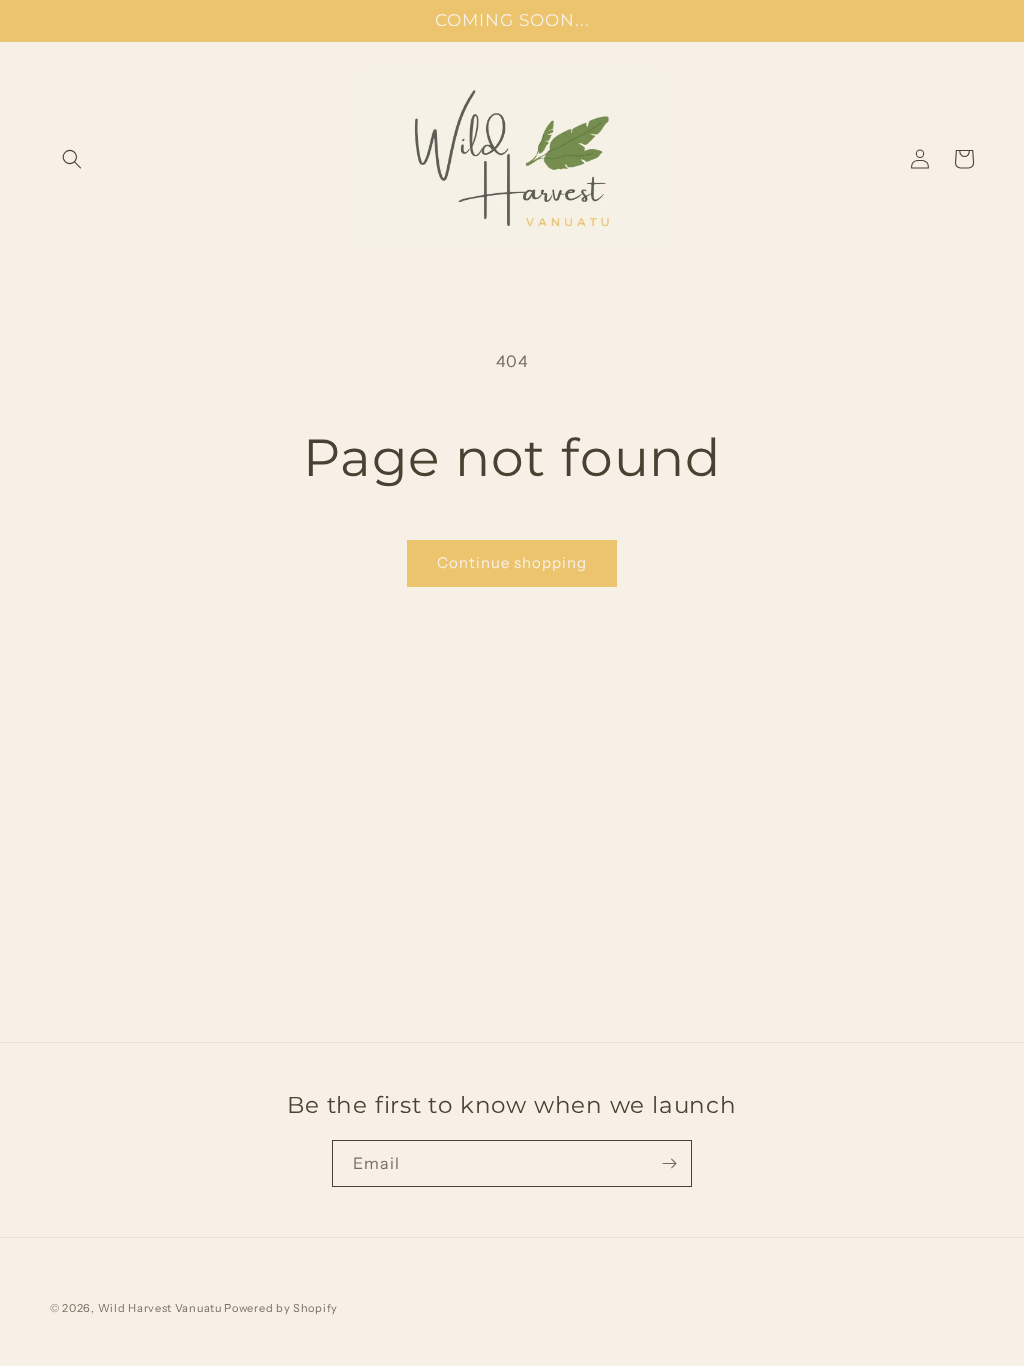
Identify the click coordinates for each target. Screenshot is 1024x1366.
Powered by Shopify (281, 1308)
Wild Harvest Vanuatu (161, 1308)
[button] (72, 159)
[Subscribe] (669, 1163)
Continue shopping (512, 562)
